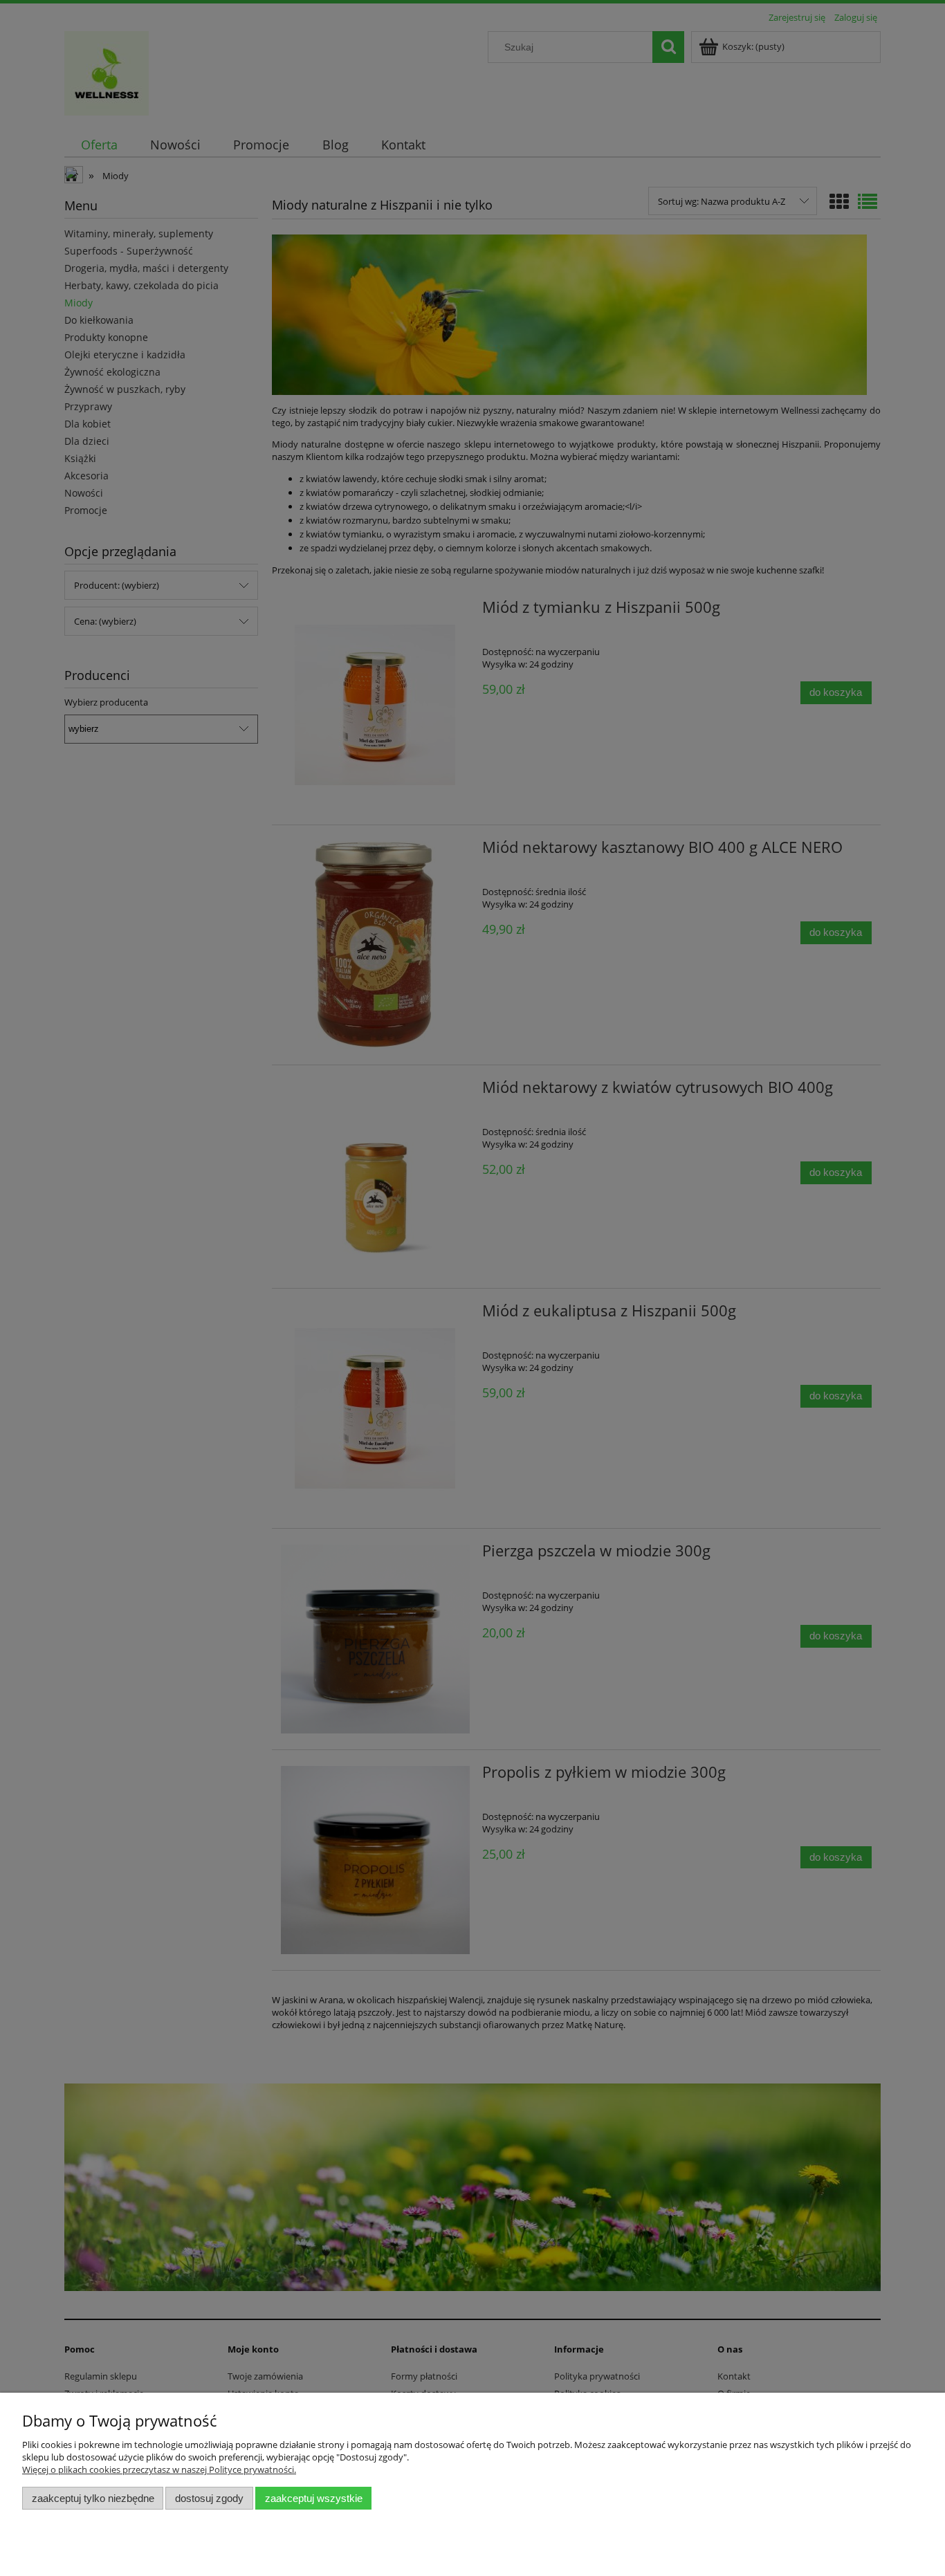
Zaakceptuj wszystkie (314, 2498)
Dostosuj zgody (209, 2498)
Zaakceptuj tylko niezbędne (93, 2498)
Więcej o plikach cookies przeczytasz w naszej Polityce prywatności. (159, 2469)
